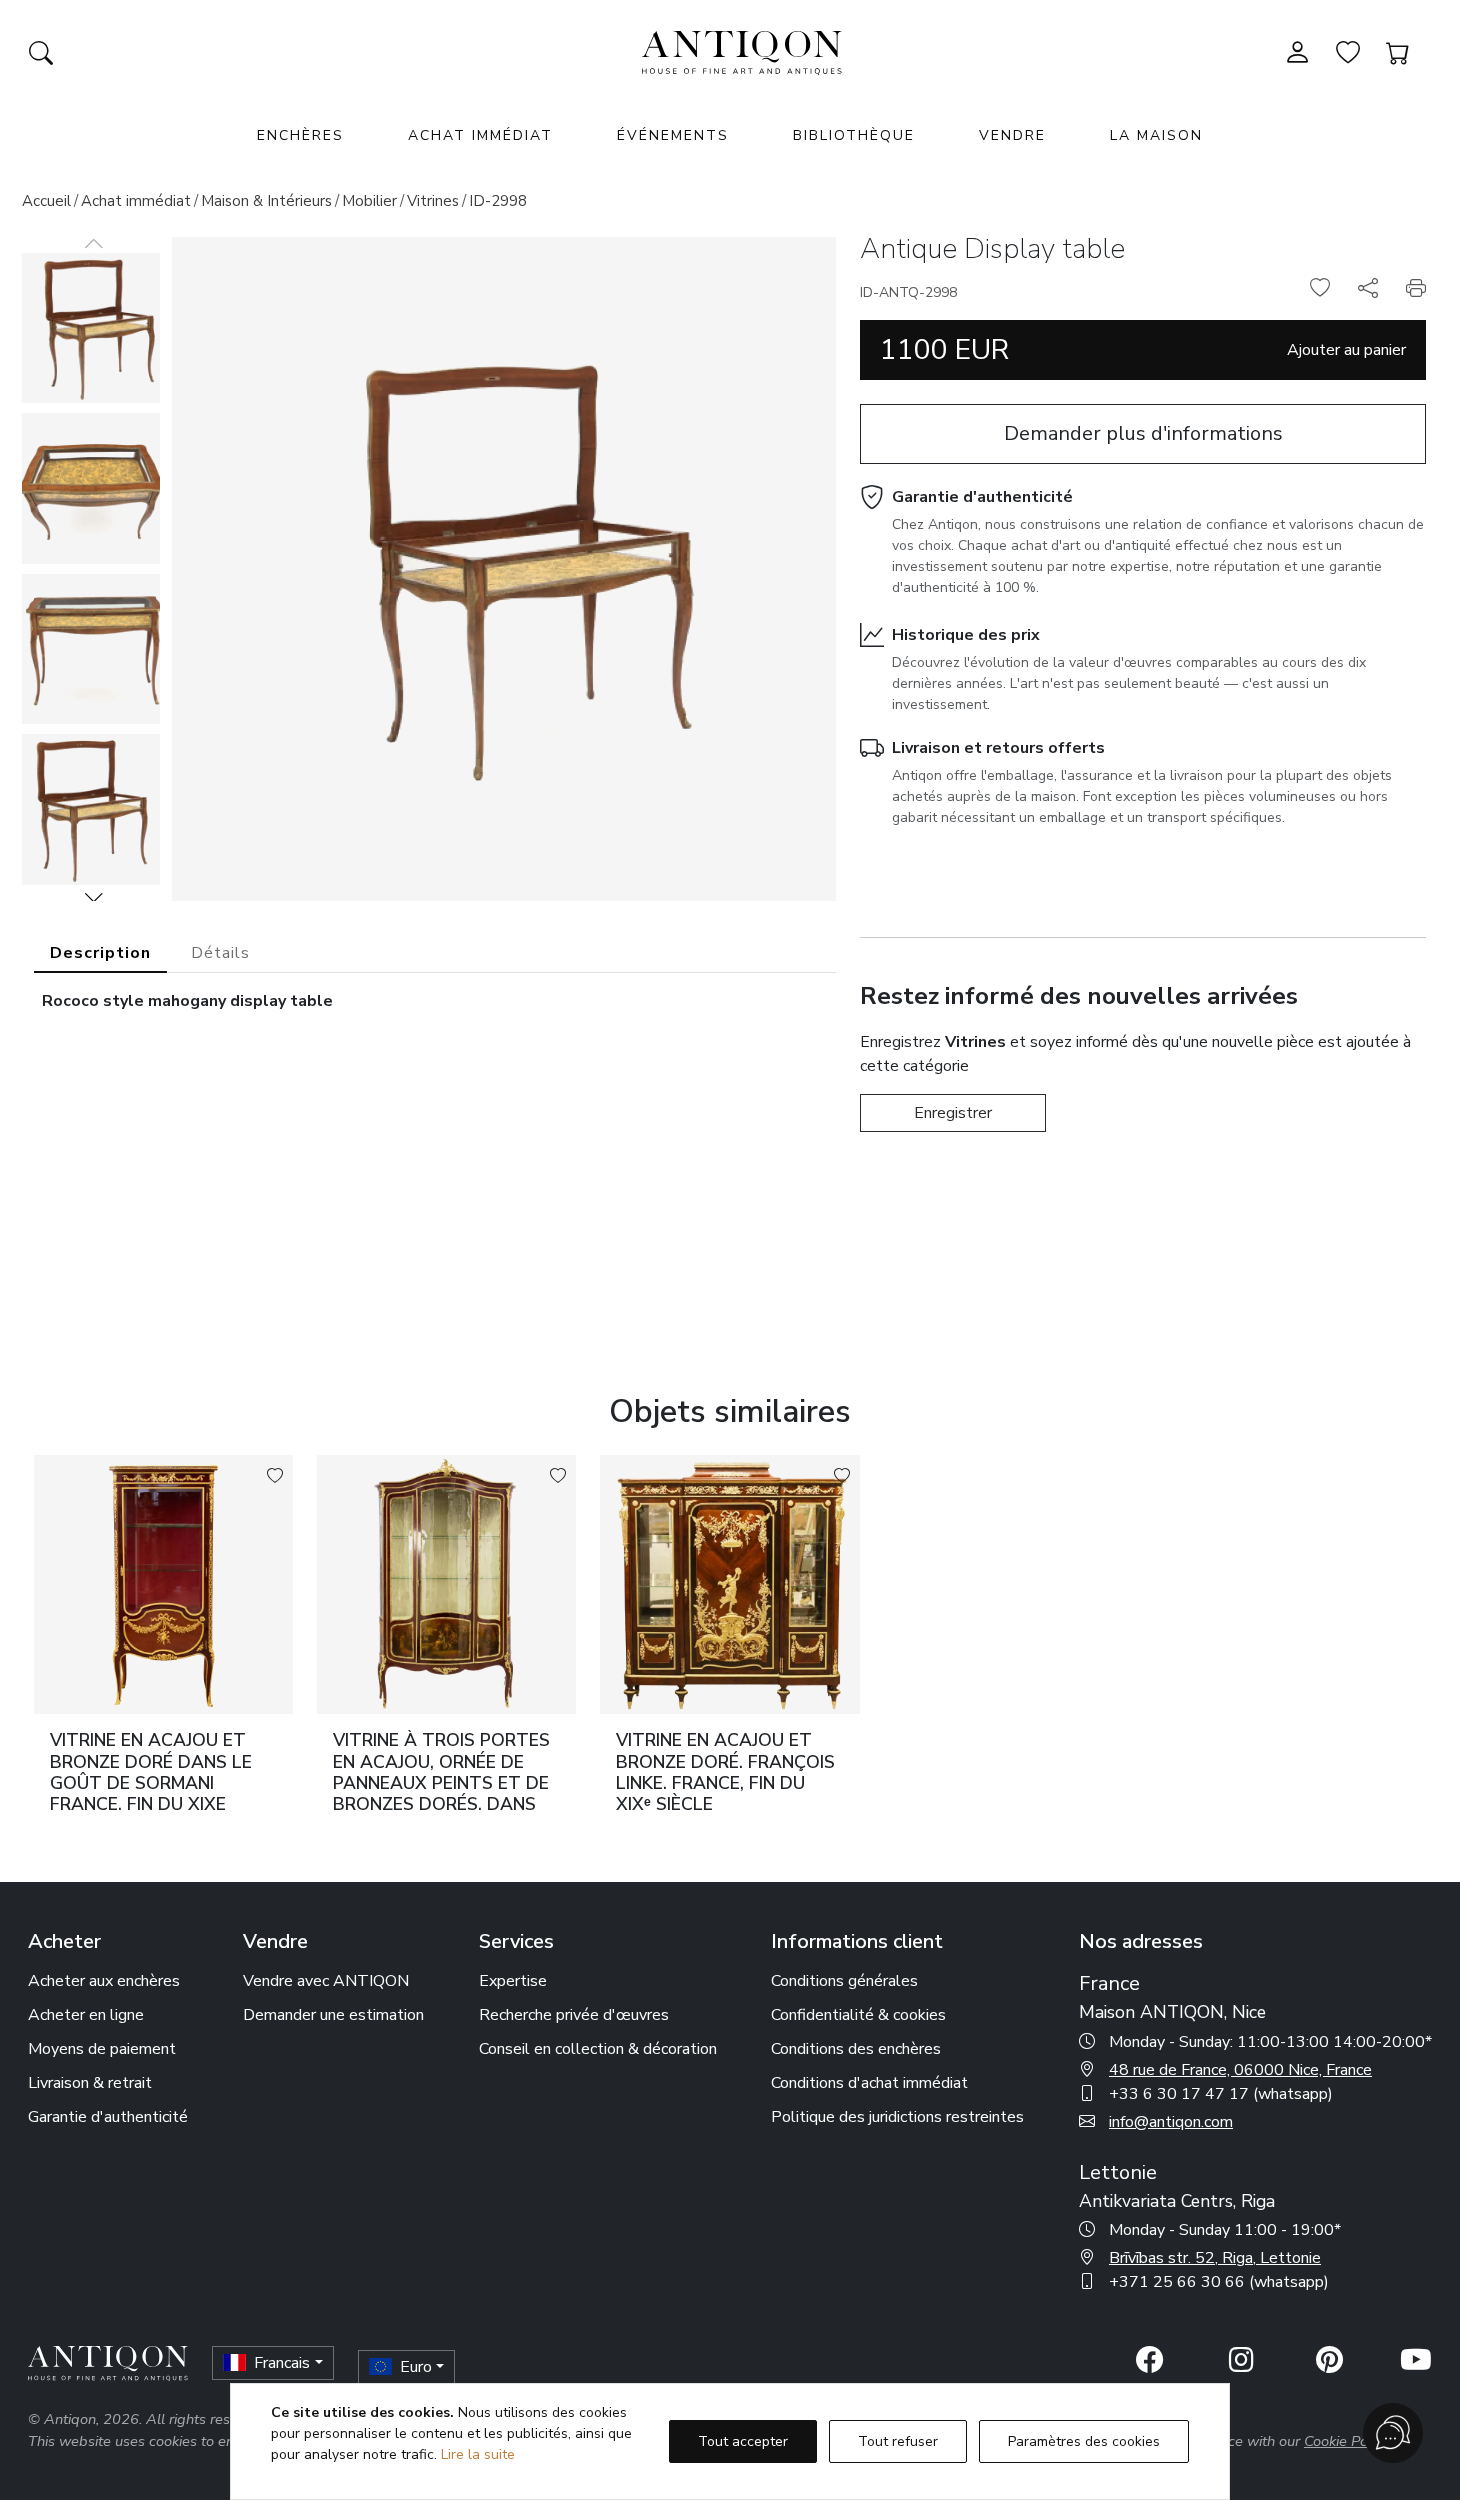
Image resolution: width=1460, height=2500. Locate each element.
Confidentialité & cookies (858, 2015)
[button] (94, 897)
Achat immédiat (480, 135)
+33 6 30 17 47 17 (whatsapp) (1221, 2094)
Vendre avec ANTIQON (326, 1981)
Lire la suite (478, 2454)
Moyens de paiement (102, 2049)
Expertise (513, 1981)
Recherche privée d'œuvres (574, 2015)
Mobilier (369, 201)
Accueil (46, 201)
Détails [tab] (220, 953)
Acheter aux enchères (104, 1981)
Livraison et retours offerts (998, 748)
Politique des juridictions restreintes (897, 2117)
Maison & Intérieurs (266, 201)
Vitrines (433, 201)
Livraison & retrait (90, 2083)
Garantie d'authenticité (982, 497)
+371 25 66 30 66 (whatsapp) (1219, 2282)
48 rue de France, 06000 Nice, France (1240, 2070)
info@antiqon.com (1171, 2122)
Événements (673, 135)
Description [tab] (100, 953)
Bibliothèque (854, 135)
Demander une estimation (333, 2015)
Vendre (1012, 135)
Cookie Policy (1347, 2441)
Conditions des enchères (856, 2049)
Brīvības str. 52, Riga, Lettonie (1215, 2258)
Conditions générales (844, 1981)
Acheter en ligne (86, 2015)
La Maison (1156, 135)
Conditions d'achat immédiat (869, 2083)
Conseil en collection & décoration (598, 2049)
